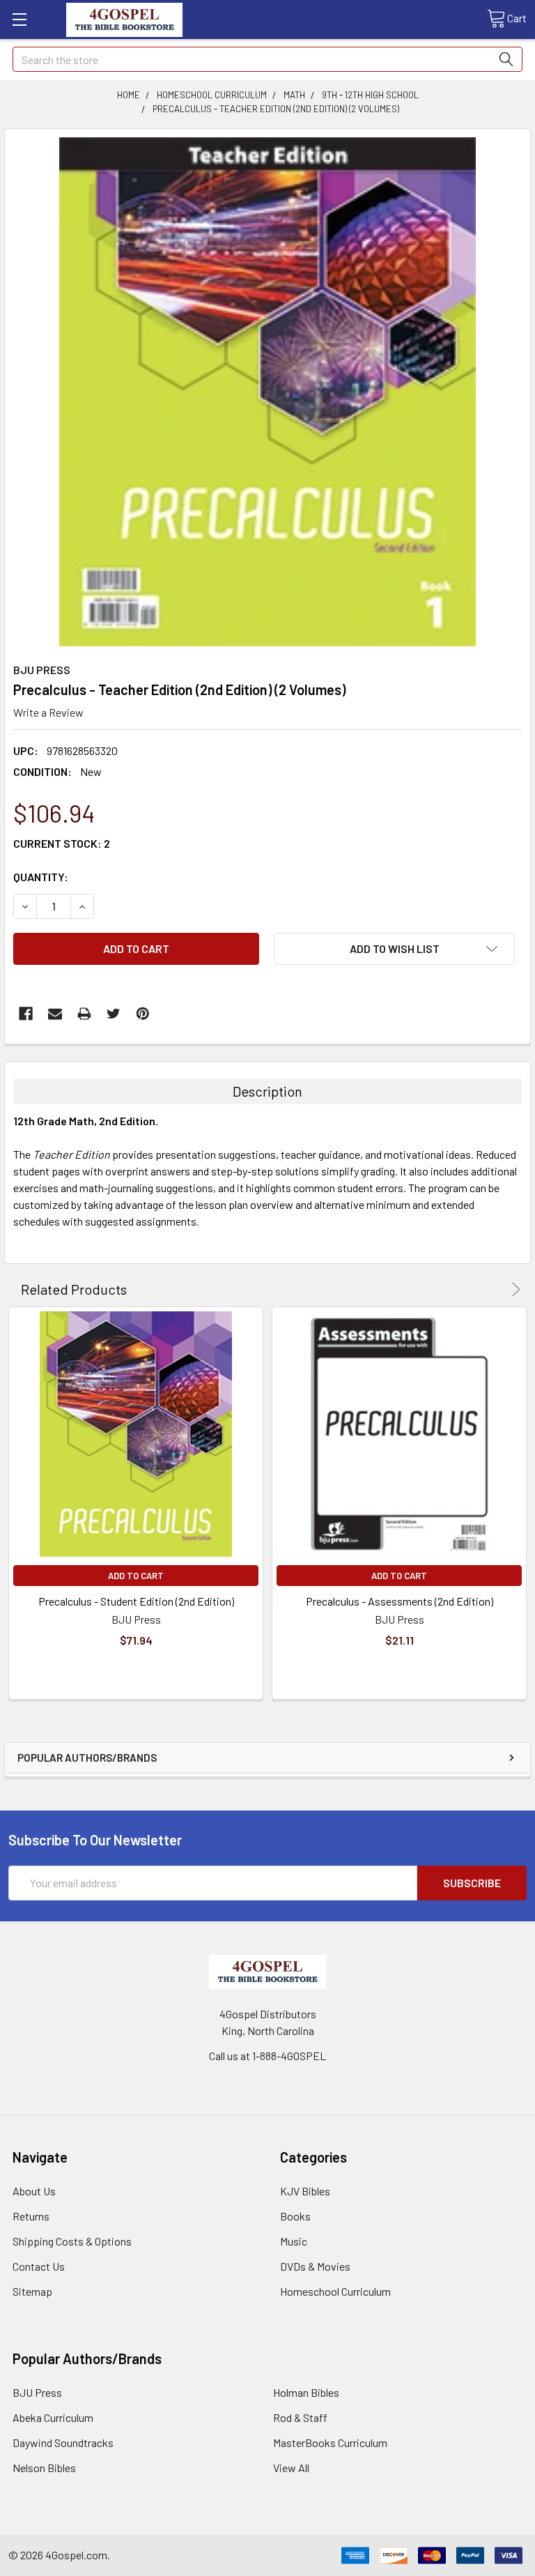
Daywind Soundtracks (63, 2442)
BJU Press (37, 2392)
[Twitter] (114, 1014)
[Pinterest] (143, 1014)
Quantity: (41, 877)
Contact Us (39, 2266)
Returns (31, 2216)
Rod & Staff (300, 2417)
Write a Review (48, 712)
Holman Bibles (306, 2392)
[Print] (84, 1014)
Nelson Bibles (44, 2468)
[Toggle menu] (19, 19)
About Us (34, 2191)
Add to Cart (136, 1576)
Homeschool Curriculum (335, 2291)
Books (295, 2216)
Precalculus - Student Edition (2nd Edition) (136, 1601)
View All (291, 2468)
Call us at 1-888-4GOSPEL (267, 2056)
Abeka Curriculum (53, 2417)
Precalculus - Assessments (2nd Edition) (400, 1601)
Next (514, 1289)
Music (294, 2241)
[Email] (55, 1014)
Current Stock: (62, 843)
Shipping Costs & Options (72, 2241)
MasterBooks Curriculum (330, 2442)
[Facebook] (26, 1014)
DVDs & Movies (315, 2266)
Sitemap (32, 2291)
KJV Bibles (305, 2191)
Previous (496, 1289)
